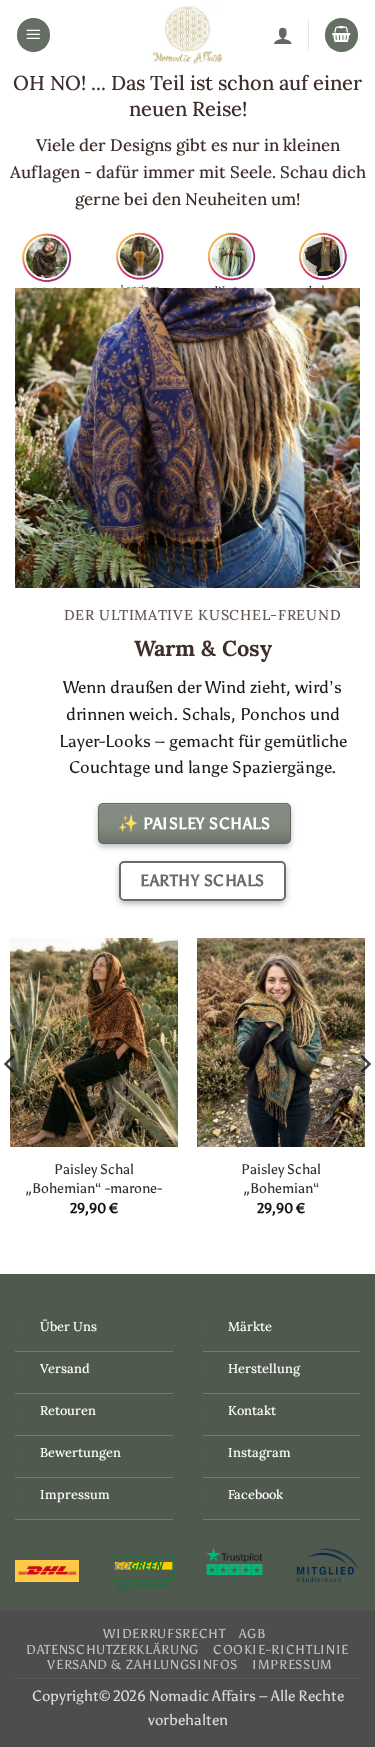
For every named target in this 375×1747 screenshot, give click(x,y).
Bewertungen (80, 1452)
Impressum (75, 1494)
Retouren (68, 1410)
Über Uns (68, 1326)
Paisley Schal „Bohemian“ (281, 1178)
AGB (252, 1633)
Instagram (259, 1452)
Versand (65, 1368)
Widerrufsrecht (164, 1633)
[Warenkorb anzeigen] (342, 35)
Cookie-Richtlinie (281, 1649)
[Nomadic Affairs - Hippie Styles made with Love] (188, 35)
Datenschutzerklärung (112, 1649)
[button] (34, 35)
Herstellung (264, 1368)
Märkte (250, 1326)
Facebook (255, 1494)
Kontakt (252, 1410)
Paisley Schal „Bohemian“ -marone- (93, 1178)
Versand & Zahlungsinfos (142, 1664)
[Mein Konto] (283, 35)
